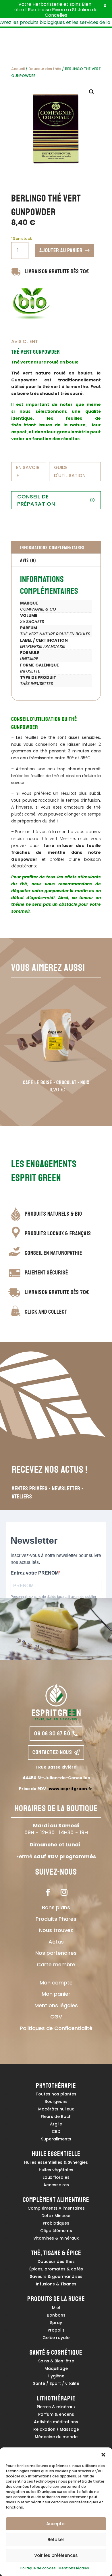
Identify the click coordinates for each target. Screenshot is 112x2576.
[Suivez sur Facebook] (48, 1893)
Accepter (56, 2524)
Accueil (18, 69)
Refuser (56, 2540)
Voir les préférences (56, 2555)
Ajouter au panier (61, 250)
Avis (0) (28, 560)
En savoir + (28, 471)
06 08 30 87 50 (52, 1734)
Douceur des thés (45, 69)
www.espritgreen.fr (71, 1789)
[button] (103, 2455)
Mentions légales (74, 2568)
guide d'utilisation (70, 471)
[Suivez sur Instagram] (64, 1893)
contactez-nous (52, 1752)
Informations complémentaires (52, 547)
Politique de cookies (38, 2568)
